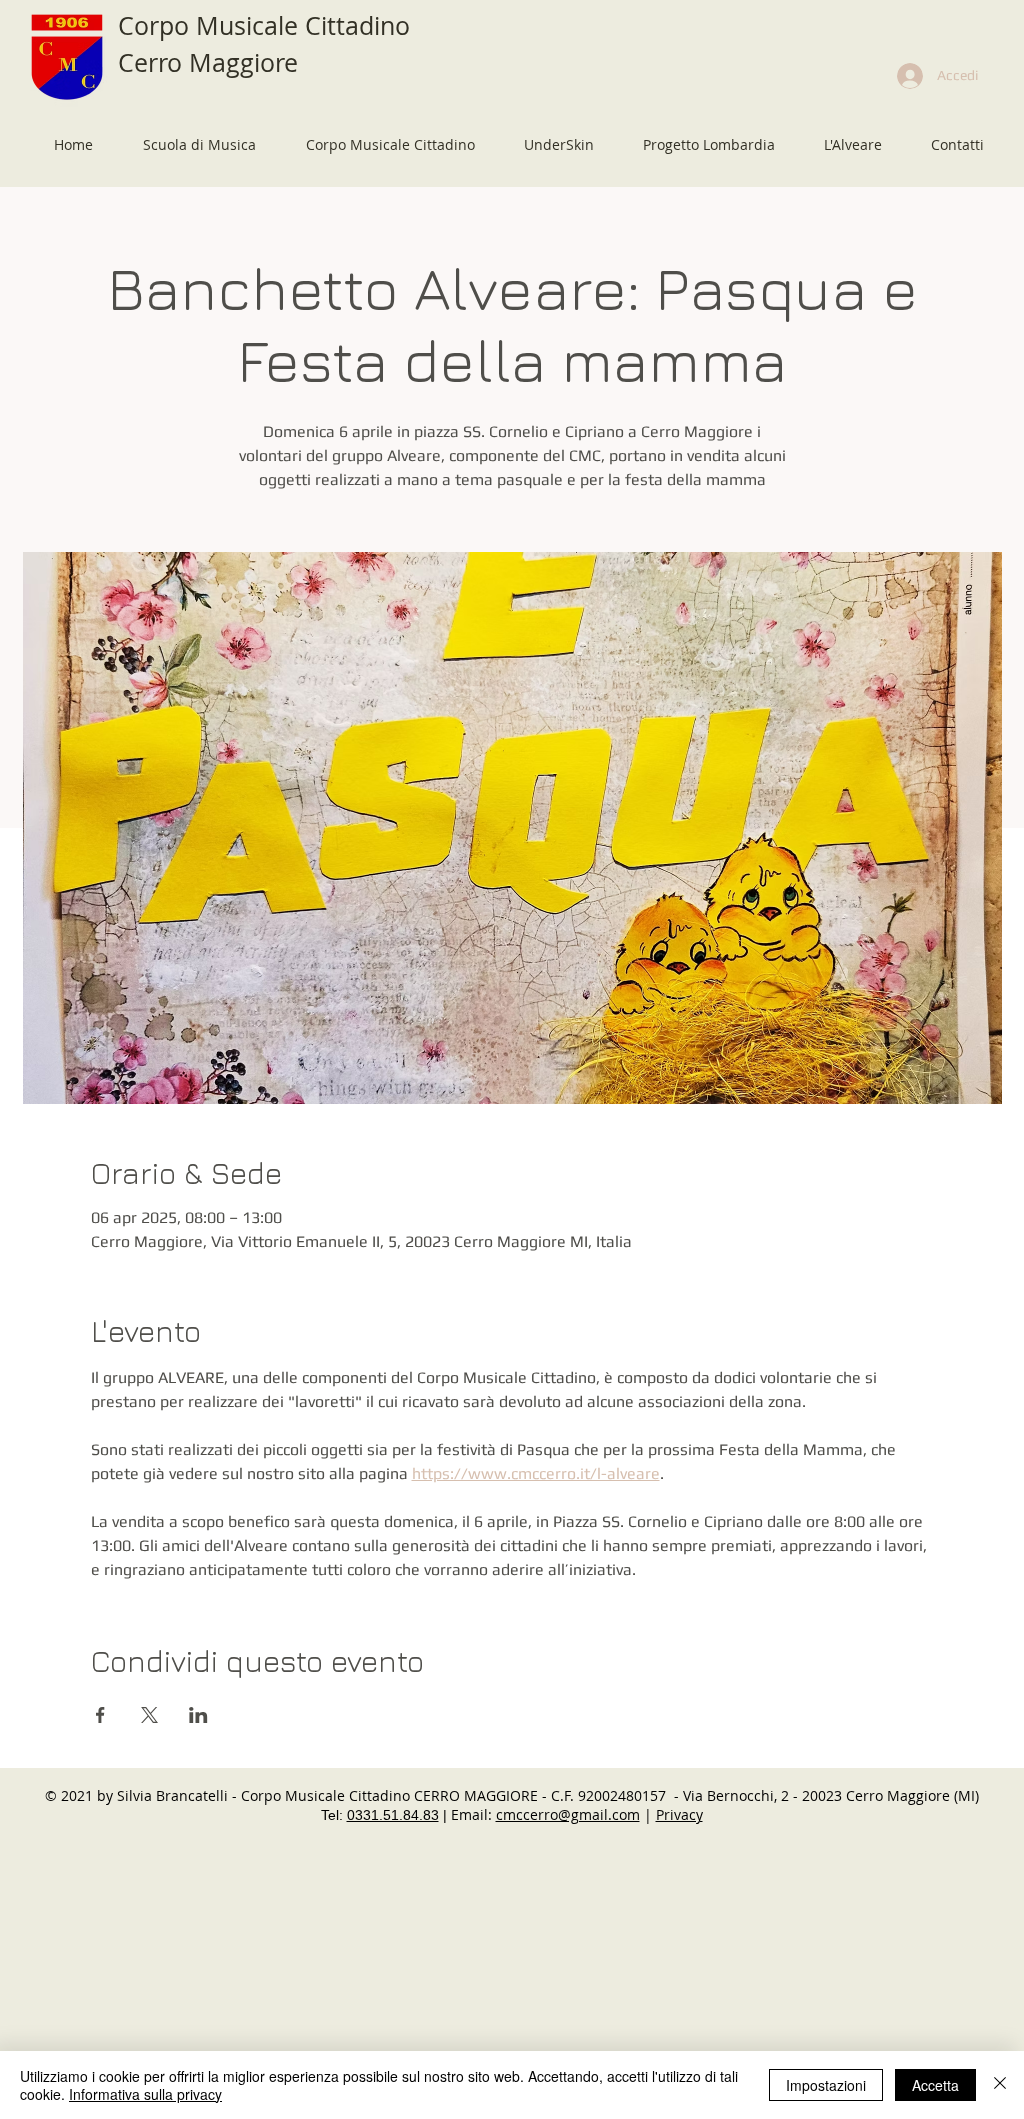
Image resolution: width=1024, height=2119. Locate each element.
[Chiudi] (1000, 2085)
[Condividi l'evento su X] (149, 1715)
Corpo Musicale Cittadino (264, 25)
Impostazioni (826, 2085)
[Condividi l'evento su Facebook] (100, 1715)
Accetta (935, 2085)
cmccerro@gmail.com (568, 1814)
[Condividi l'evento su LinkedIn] (198, 1715)
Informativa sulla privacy (145, 2094)
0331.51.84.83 (393, 1815)
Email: (473, 1814)
